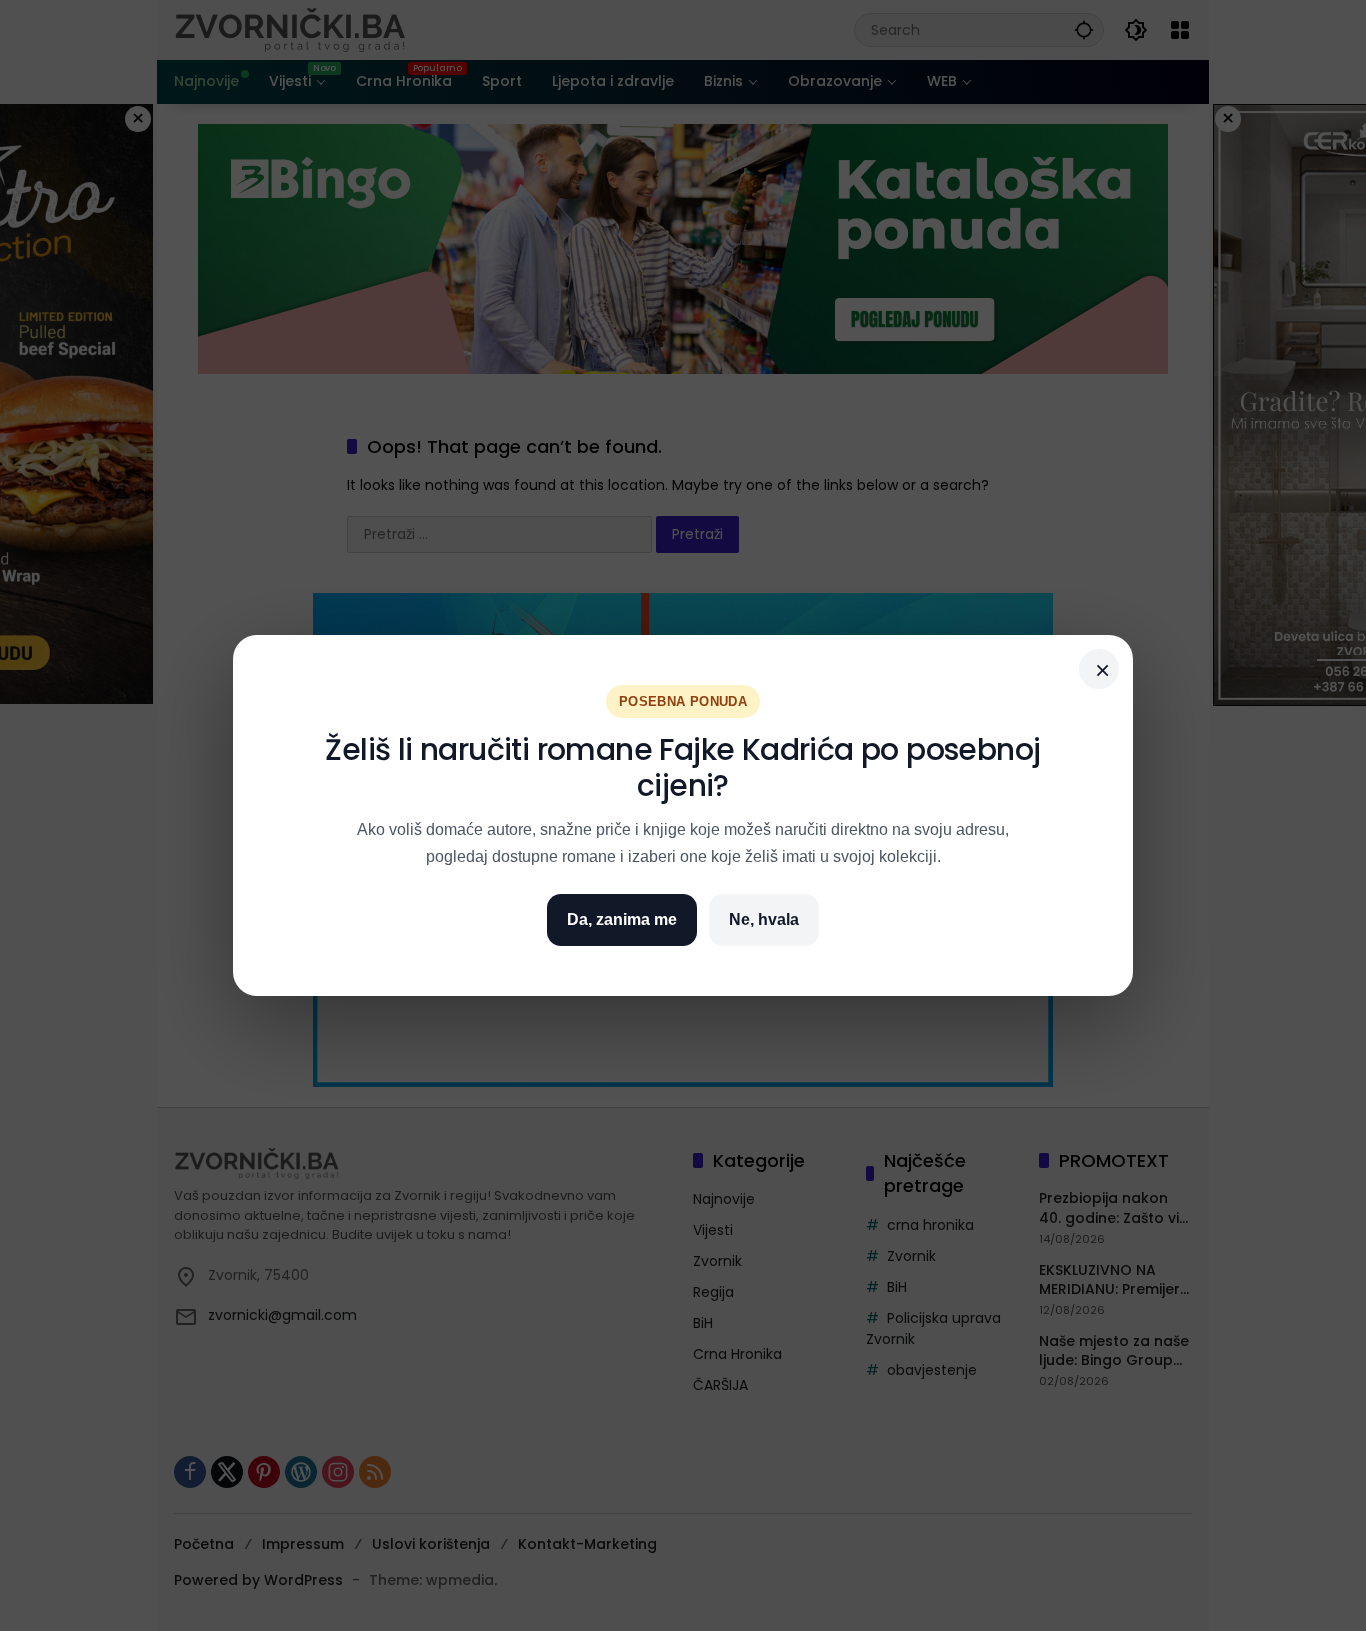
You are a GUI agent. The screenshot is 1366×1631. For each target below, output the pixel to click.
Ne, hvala (764, 919)
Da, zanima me (622, 919)
